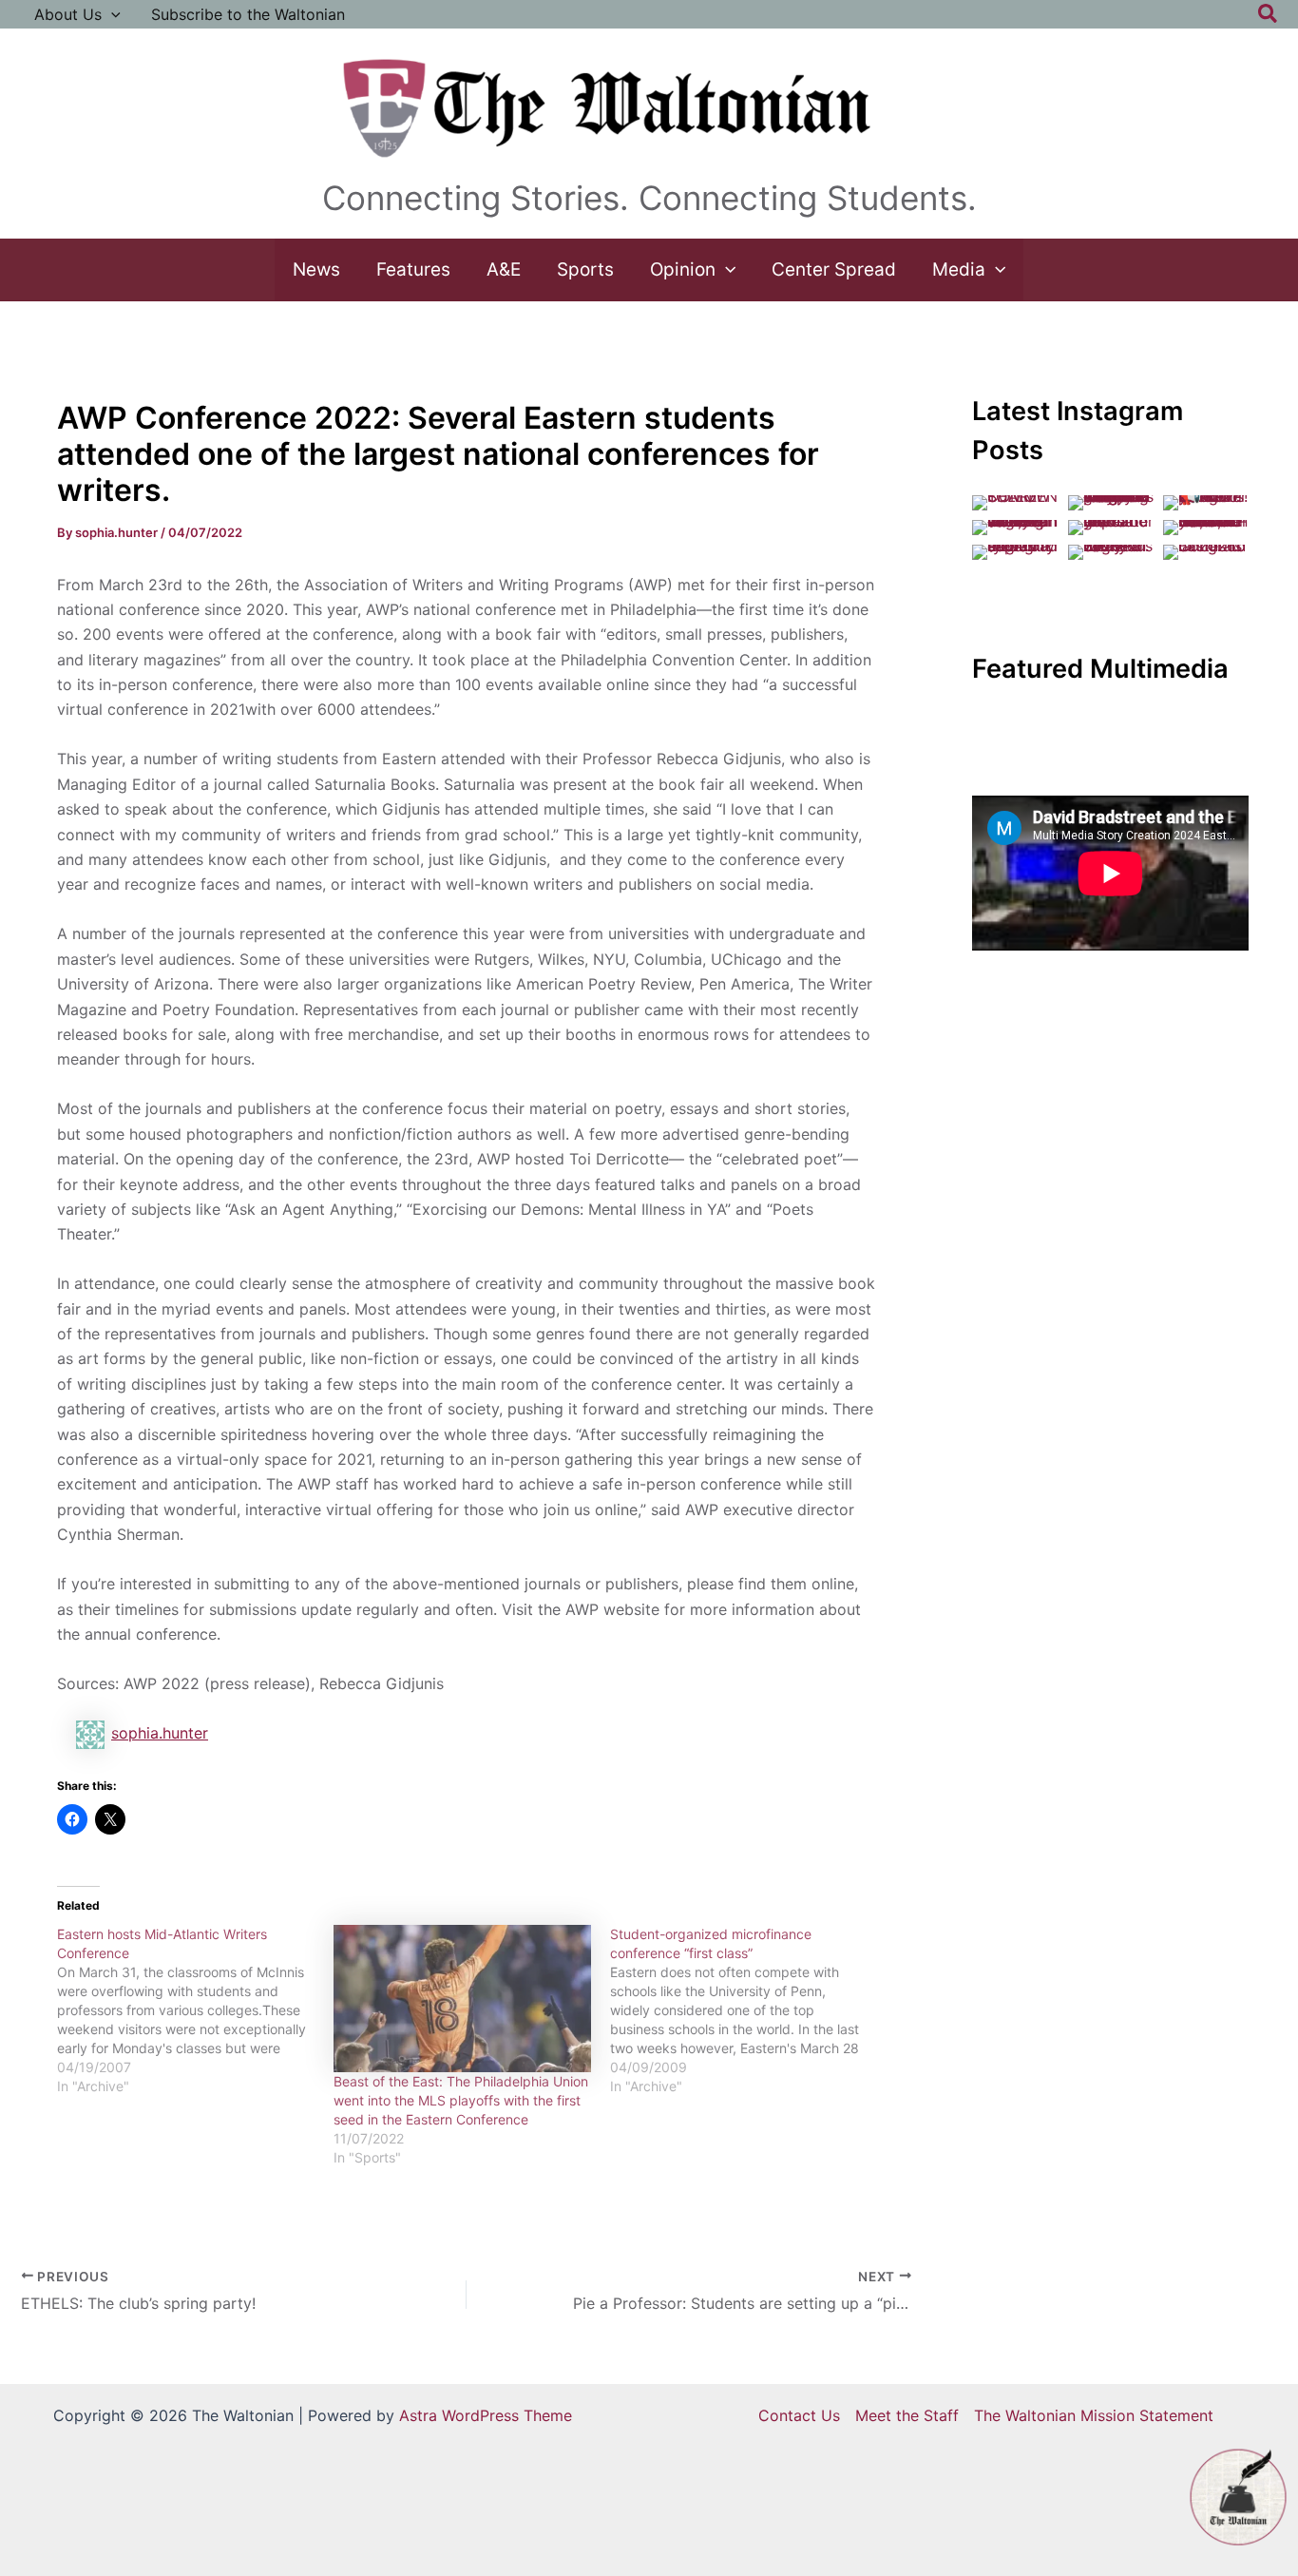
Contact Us (799, 2415)
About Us (68, 14)
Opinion (683, 269)
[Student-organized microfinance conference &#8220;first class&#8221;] (748, 2010)
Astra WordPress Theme (486, 2415)
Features (413, 269)
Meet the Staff (907, 2415)
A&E (504, 269)
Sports (585, 269)
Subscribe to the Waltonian (248, 14)
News (316, 269)
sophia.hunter (160, 1733)
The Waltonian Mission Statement (1094, 2415)
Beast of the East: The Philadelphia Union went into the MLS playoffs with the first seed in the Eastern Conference (461, 2100)
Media (959, 269)
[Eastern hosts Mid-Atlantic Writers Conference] (195, 2010)
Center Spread (834, 269)
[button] (111, 14)
